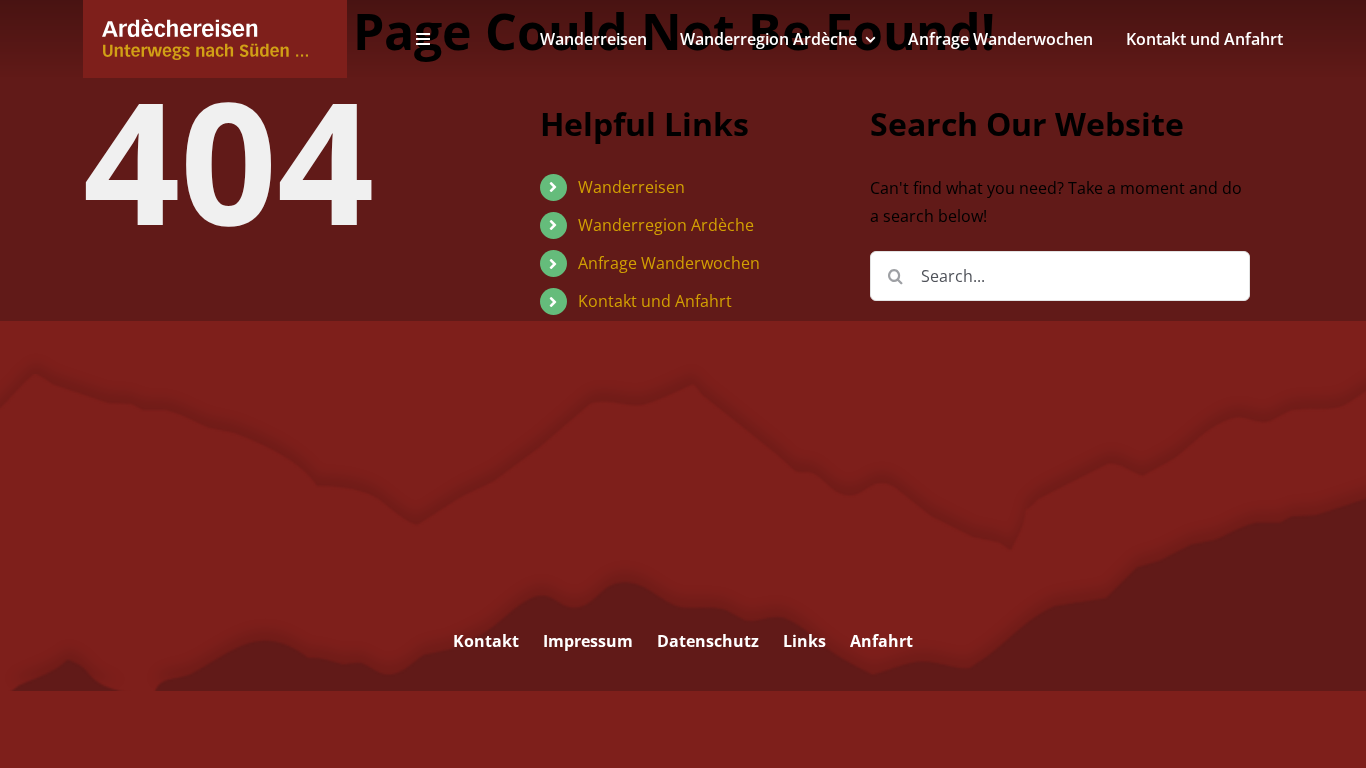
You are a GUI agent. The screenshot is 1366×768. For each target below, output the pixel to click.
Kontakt (486, 641)
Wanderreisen (631, 187)
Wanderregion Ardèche (666, 225)
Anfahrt (881, 641)
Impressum (588, 641)
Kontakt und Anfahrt (655, 301)
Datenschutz (708, 641)
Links (804, 641)
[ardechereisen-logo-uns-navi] (205, 27)
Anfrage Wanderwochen (669, 263)
